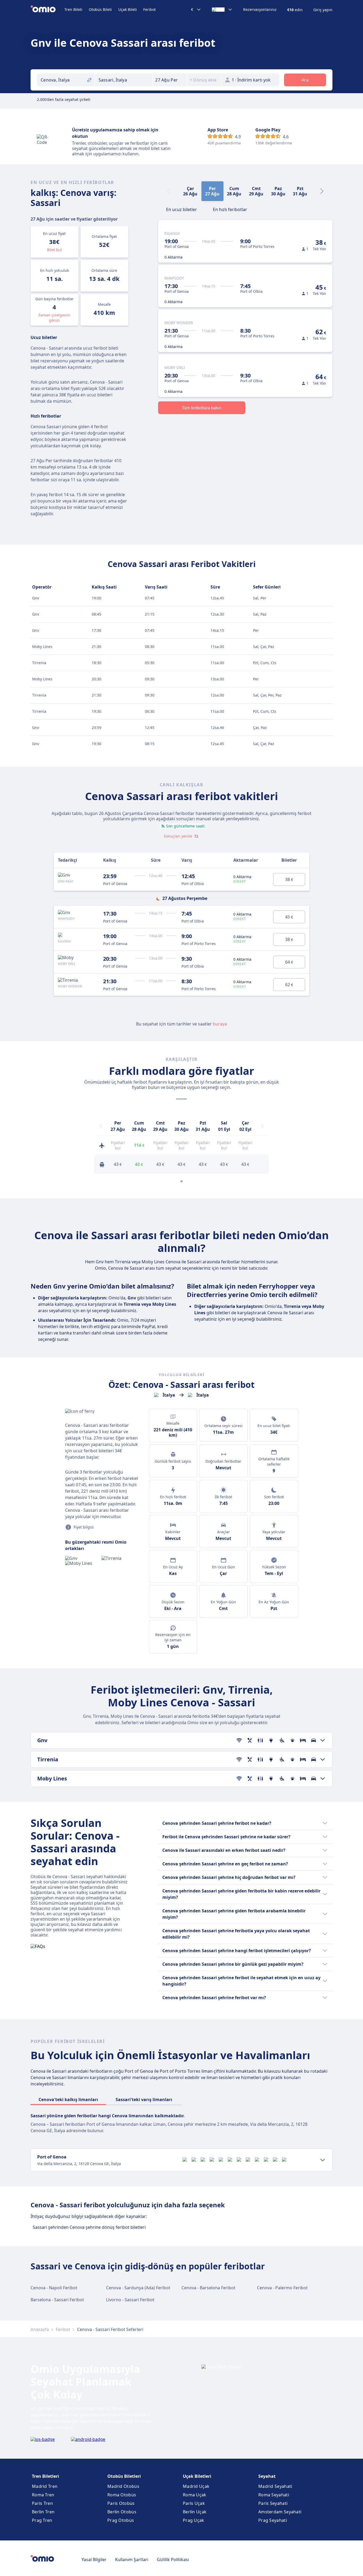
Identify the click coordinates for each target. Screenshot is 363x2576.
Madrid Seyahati (275, 2486)
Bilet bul (54, 250)
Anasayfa (40, 2329)
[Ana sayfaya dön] (47, 10)
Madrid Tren (45, 2486)
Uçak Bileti (128, 9)
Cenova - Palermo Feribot (282, 2288)
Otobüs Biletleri (124, 2476)
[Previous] (101, 1126)
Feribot (149, 9)
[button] (170, 80)
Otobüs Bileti (100, 9)
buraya (220, 1024)
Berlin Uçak (195, 2512)
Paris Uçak (194, 2503)
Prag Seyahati (273, 2520)
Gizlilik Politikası (173, 2560)
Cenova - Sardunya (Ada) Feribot (138, 2288)
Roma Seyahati (274, 2495)
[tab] (181, 209)
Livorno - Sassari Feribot (130, 2300)
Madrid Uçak (196, 2486)
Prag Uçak (194, 2520)
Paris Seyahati (273, 2503)
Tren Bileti (73, 9)
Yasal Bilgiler (94, 2560)
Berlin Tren (43, 2512)
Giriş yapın (323, 10)
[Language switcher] (222, 10)
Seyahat (267, 2476)
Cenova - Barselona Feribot (208, 2288)
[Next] (322, 191)
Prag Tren (42, 2520)
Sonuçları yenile (178, 836)
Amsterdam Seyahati (280, 2512)
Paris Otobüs (121, 2503)
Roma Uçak (195, 2495)
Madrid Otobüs (123, 2486)
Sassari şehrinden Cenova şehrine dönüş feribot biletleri (89, 2227)
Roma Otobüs (122, 2495)
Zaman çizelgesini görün (54, 318)
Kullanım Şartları (132, 2560)
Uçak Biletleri (197, 2476)
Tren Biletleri (45, 2476)
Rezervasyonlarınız (260, 10)
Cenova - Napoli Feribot (54, 2288)
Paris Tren (42, 2503)
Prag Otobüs (121, 2520)
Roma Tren (43, 2495)
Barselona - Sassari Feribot (57, 2300)
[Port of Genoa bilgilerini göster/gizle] (323, 2160)
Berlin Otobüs (122, 2512)
